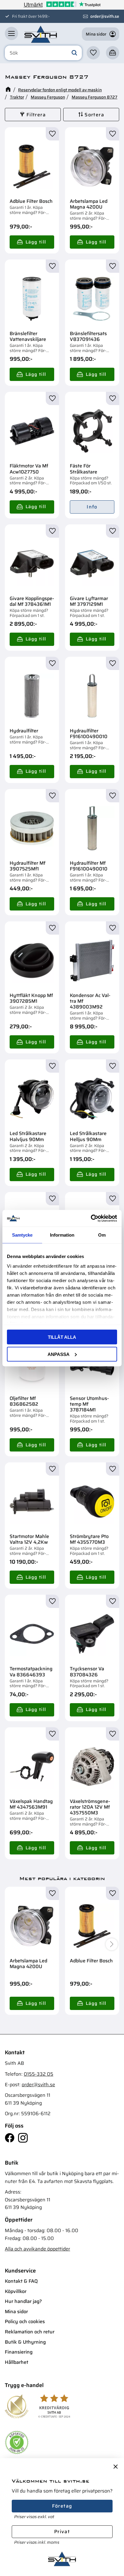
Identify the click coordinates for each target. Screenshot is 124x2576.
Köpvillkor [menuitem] (16, 2291)
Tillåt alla (62, 1337)
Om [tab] (102, 1235)
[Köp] (32, 242)
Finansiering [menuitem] (19, 2352)
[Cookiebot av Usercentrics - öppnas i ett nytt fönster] (91, 1218)
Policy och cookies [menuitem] (25, 2321)
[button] (11, 33)
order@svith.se (105, 16)
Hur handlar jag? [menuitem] (23, 2301)
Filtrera (36, 115)
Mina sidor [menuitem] (16, 2312)
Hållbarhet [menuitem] (17, 2362)
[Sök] (74, 53)
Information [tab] (62, 1235)
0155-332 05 (39, 2074)
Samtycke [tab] (22, 1235)
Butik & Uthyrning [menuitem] (25, 2342)
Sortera (94, 115)
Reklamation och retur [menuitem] (30, 2332)
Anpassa (59, 1354)
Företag (62, 2506)
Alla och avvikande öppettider (37, 2249)
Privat (62, 2532)
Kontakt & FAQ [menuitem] (21, 2281)
